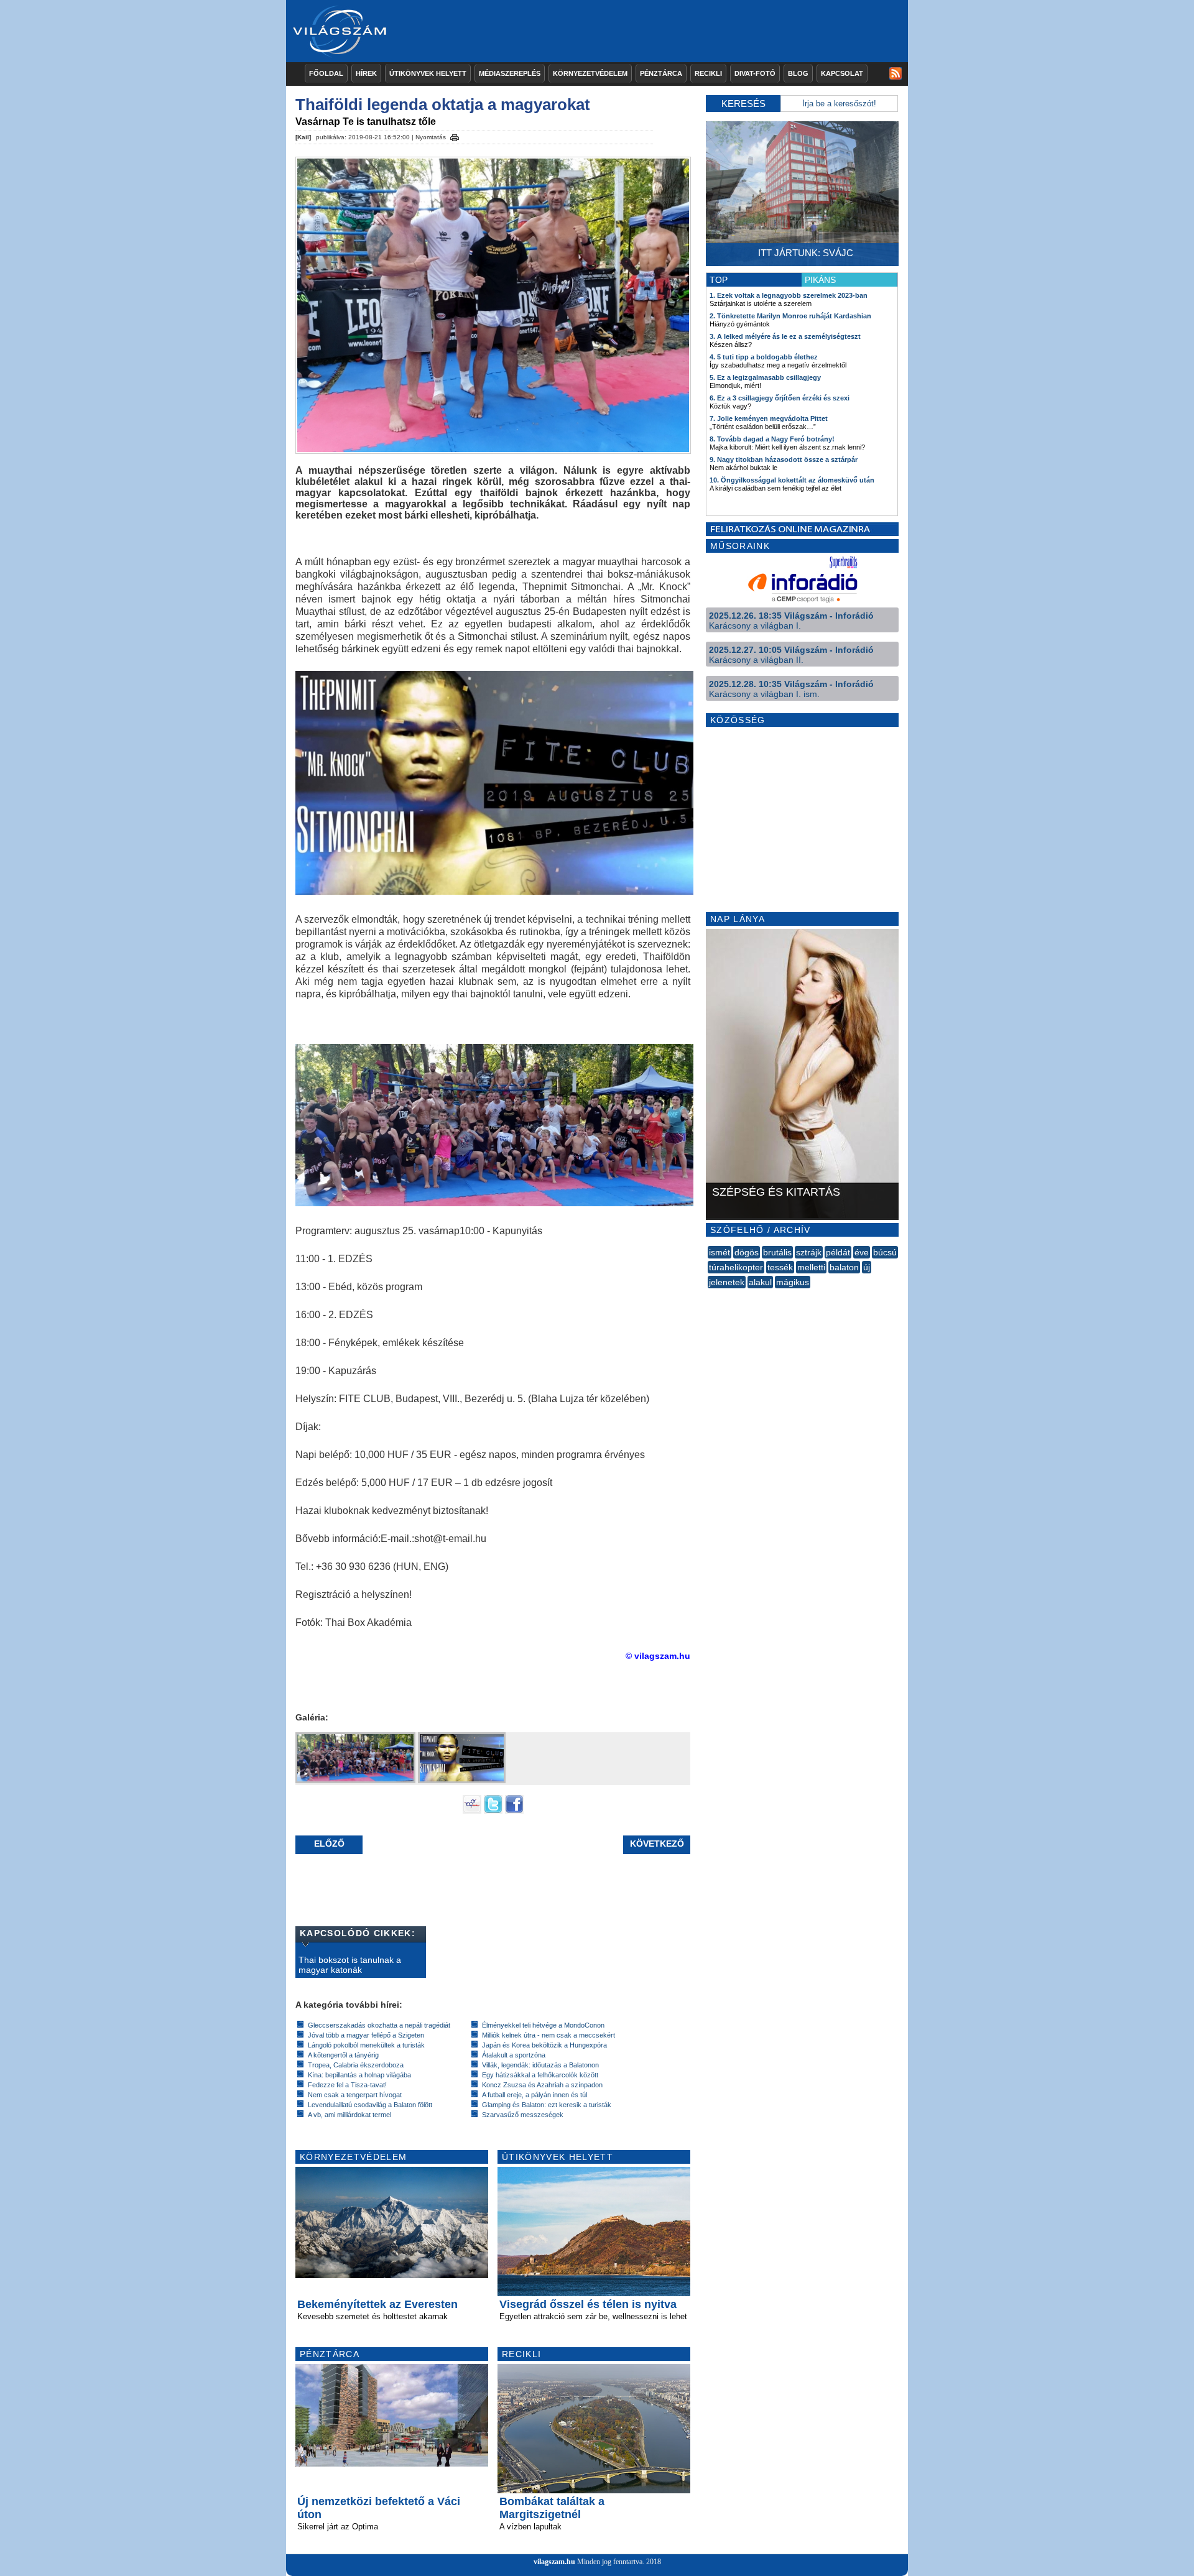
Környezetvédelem (590, 73)
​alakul (760, 1282)
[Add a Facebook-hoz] (514, 1811)
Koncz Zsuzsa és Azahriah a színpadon (542, 2085)
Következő (657, 1844)
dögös (747, 1252)
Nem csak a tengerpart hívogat (355, 2095)
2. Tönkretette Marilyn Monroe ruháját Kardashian (790, 316)
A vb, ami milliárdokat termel (349, 2115)
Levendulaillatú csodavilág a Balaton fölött (370, 2105)
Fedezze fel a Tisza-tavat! (347, 2085)
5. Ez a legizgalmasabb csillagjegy (765, 377)
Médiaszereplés (510, 73)
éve (862, 1252)
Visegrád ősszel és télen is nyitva (588, 2304)
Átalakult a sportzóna (514, 2055)
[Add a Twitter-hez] (493, 1811)
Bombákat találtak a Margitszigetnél (552, 2508)
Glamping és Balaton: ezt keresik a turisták (547, 2105)
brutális (777, 1252)
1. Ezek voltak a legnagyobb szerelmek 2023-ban (789, 295)
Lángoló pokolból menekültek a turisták (366, 2045)
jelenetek (727, 1282)
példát (838, 1252)
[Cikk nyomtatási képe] (455, 136)
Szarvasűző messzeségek (523, 2115)
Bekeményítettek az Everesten (377, 2304)
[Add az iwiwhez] (472, 1811)
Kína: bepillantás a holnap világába (359, 2075)
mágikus (793, 1282)
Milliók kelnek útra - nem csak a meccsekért (548, 2035)
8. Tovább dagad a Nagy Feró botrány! (772, 439)
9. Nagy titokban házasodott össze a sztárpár (784, 459)
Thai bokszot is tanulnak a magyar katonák (350, 1965)
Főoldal (326, 73)
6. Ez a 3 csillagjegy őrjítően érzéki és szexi (780, 398)
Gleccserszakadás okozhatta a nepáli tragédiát (379, 2025)
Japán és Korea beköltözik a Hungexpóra (544, 2045)
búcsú (885, 1252)
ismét (720, 1252)
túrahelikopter (736, 1267)
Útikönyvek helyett (428, 73)
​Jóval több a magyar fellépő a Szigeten (366, 2035)
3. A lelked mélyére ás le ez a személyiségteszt (785, 336)
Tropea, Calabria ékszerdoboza (356, 2065)
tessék (780, 1267)
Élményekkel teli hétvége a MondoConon (543, 2025)
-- (709, 1296)
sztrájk (809, 1252)
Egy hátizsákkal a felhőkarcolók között (540, 2075)
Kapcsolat (842, 73)
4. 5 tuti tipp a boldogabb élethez (764, 357)
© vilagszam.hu (658, 1656)
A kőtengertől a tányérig (343, 2055)
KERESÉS (743, 104)
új (867, 1267)
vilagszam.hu (554, 2562)
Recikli (708, 73)
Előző (329, 1844)
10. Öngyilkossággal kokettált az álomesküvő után (792, 480)
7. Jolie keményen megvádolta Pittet (769, 418)
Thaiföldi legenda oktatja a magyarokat (443, 104)
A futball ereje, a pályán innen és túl (535, 2095)
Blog (798, 73)
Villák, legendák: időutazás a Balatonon (540, 2065)
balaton (844, 1267)
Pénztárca (661, 73)
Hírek (366, 73)
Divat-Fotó (755, 73)
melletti (811, 1267)
